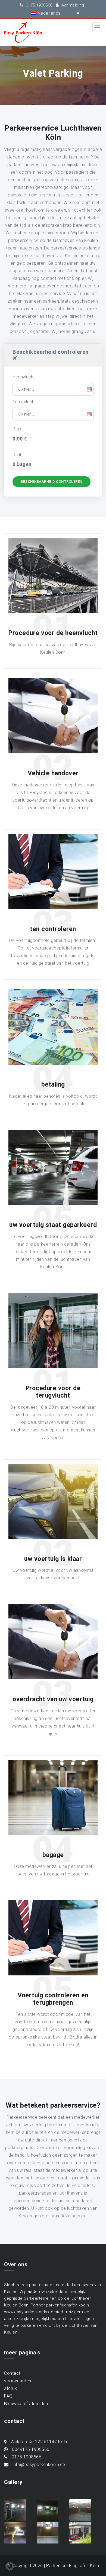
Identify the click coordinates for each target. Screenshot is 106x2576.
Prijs (17, 429)
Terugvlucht (24, 402)
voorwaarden (18, 2381)
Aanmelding (72, 5)
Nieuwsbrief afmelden (26, 2404)
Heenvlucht (24, 377)
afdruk (10, 2388)
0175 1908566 (38, 5)
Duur (17, 454)
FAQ (8, 2396)
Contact (12, 2373)
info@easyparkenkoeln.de (38, 2465)
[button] (49, 13)
